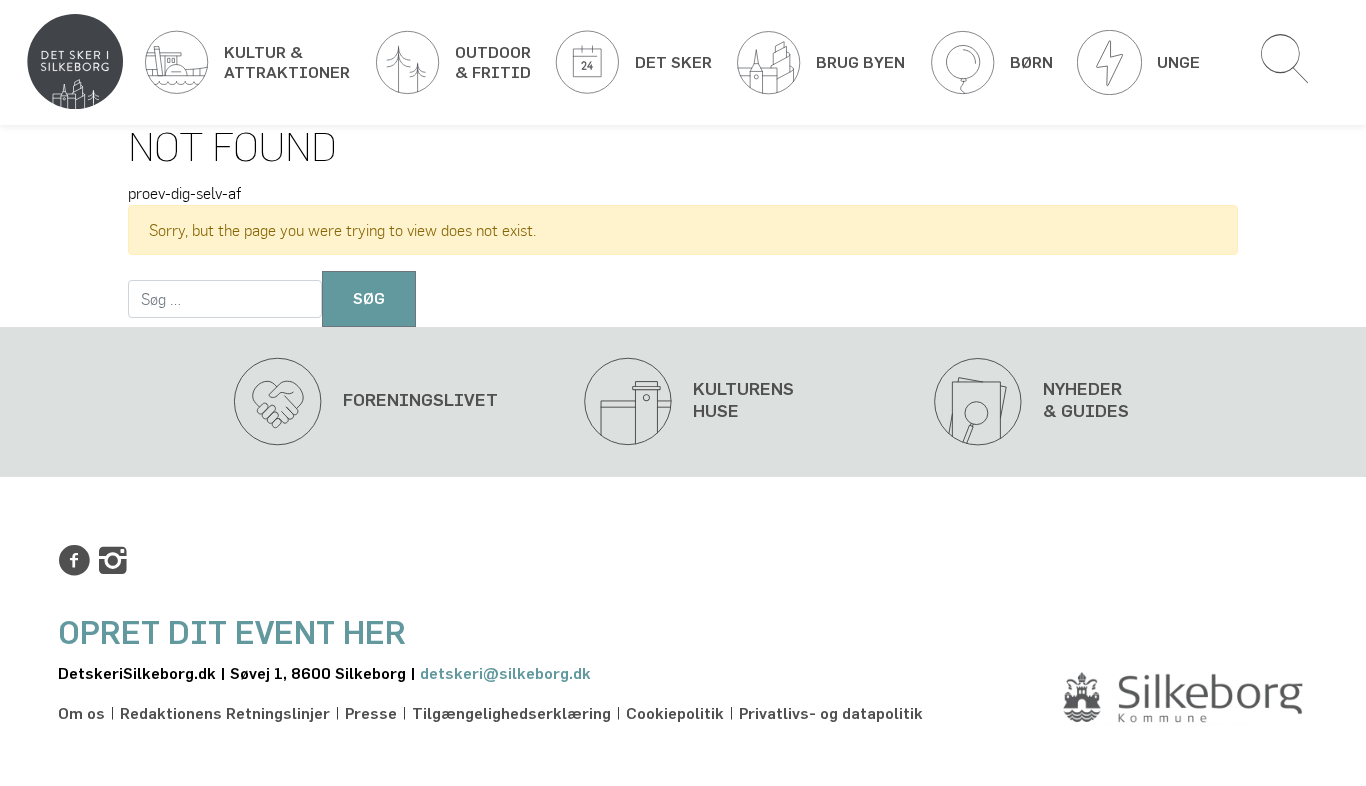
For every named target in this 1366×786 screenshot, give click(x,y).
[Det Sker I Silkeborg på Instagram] (113, 561)
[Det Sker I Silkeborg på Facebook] (74, 561)
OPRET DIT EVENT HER (232, 634)
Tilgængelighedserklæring (511, 714)
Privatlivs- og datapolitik (831, 714)
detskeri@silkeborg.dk (505, 674)
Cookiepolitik (675, 714)
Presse (371, 714)
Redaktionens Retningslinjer (225, 714)
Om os (81, 714)
